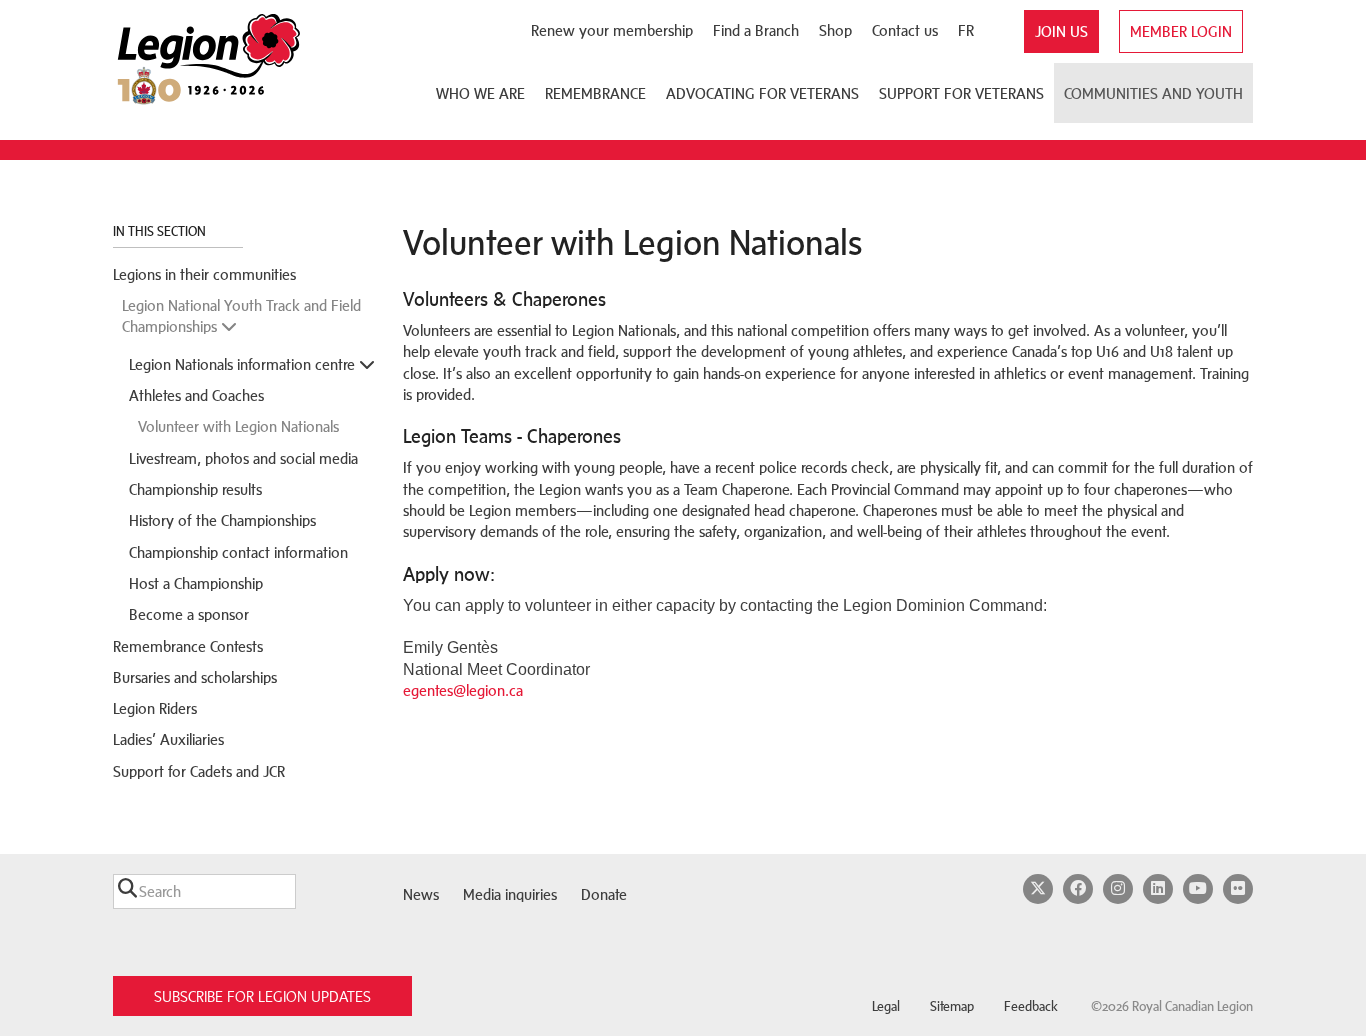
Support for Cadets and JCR (199, 771)
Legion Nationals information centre (244, 364)
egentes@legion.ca (463, 690)
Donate (604, 894)
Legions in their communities (204, 274)
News (421, 894)
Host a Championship (196, 583)
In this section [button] (161, 231)
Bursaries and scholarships (195, 677)
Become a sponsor (189, 614)
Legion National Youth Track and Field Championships (241, 316)
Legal (886, 1006)
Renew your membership (612, 30)
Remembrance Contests (188, 646)
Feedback (1031, 1006)
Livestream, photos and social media (243, 458)
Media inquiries (510, 894)
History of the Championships (222, 520)
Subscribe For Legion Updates (262, 996)
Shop (835, 30)
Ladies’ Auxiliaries (168, 739)
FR (966, 30)
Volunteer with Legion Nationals (238, 426)
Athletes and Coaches (196, 395)
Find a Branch (756, 30)
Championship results (195, 489)
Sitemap (952, 1006)
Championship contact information (238, 552)
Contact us (905, 30)
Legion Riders (155, 708)
